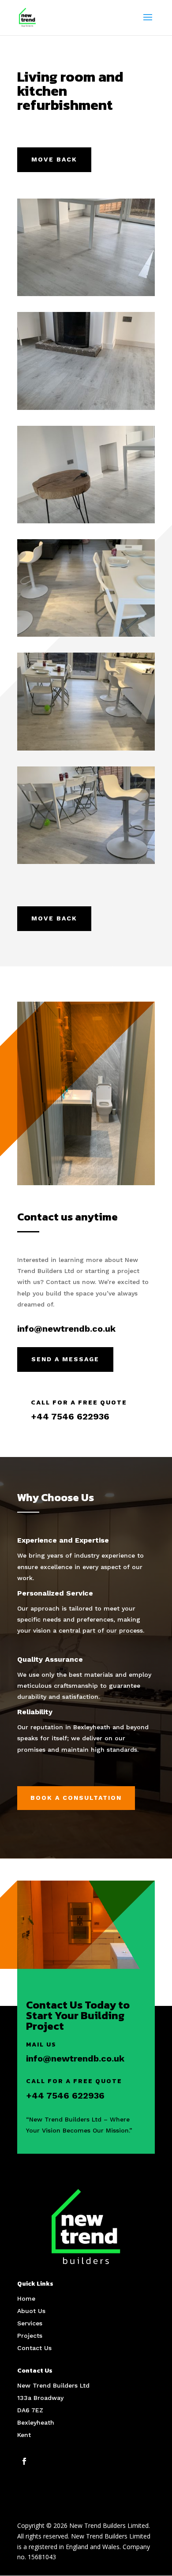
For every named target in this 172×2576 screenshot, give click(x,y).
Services (30, 2323)
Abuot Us (31, 2311)
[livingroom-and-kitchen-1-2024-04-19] (86, 862)
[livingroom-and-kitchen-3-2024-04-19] (86, 407)
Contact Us (34, 2348)
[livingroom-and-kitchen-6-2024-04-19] (86, 748)
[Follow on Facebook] (24, 2461)
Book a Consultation (76, 1798)
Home (26, 2298)
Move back (54, 159)
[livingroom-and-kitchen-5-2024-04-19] (86, 634)
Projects (30, 2336)
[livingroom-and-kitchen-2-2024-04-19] (86, 294)
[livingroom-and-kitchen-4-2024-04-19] (86, 521)
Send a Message (65, 1359)
